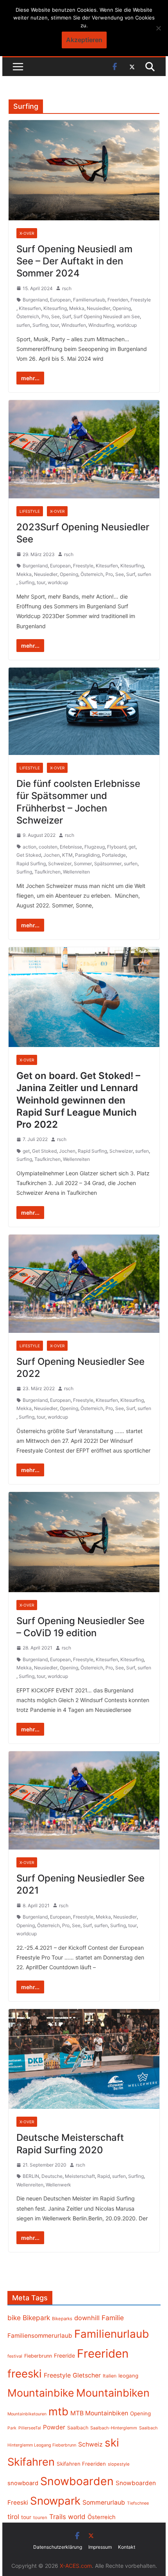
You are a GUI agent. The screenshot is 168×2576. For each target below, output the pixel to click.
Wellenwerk (58, 2185)
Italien (110, 2376)
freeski (25, 2374)
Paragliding (87, 855)
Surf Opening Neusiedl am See (107, 316)
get (132, 847)
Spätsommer (108, 864)
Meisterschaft (80, 2176)
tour (55, 325)
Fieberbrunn (38, 2356)
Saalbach (78, 2428)
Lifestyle (30, 511)
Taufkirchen (47, 872)
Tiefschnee (138, 2503)
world (77, 2517)
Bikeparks (62, 2319)
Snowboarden (77, 2481)
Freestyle (141, 300)
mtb (58, 2411)
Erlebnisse (71, 847)
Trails (58, 2517)
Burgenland (35, 300)
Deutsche (52, 2176)
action (29, 847)
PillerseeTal (30, 2428)
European (60, 300)
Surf (67, 316)
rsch (67, 288)
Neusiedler (98, 308)
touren (40, 2518)
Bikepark (36, 2318)
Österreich (28, 316)
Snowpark (55, 2501)
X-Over (27, 233)
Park (12, 2428)
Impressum (100, 2547)
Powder (54, 2427)
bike (14, 2318)
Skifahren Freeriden (81, 2464)
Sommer (83, 864)
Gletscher (87, 2375)
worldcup (127, 325)
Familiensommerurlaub (40, 2336)
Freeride (64, 2355)
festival (15, 2356)
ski (112, 2443)
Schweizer (60, 864)
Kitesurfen (30, 308)
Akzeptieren (84, 40)
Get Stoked (29, 855)
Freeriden (118, 300)
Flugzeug (95, 847)
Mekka (77, 308)
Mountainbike (41, 2393)
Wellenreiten (76, 872)
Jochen (52, 855)
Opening (122, 308)
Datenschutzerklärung (58, 2547)
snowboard (23, 2483)
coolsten (48, 847)
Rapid (104, 2176)
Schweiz (90, 2444)
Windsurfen (74, 325)
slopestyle (119, 2464)
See (55, 316)
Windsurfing (101, 325)
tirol (13, 2517)
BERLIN (31, 2176)
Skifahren (31, 2462)
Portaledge (114, 855)
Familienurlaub (89, 300)
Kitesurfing (55, 308)
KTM (67, 855)
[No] (158, 28)
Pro (45, 316)
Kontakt (127, 2547)
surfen (23, 325)
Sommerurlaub (104, 2502)
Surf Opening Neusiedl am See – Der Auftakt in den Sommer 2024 (74, 261)
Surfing (40, 325)
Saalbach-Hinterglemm (114, 2428)
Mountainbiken (113, 2393)
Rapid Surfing (31, 864)
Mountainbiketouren (27, 2414)
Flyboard (117, 847)
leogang (128, 2376)
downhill (87, 2318)
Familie (113, 2318)
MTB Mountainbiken (99, 2413)
